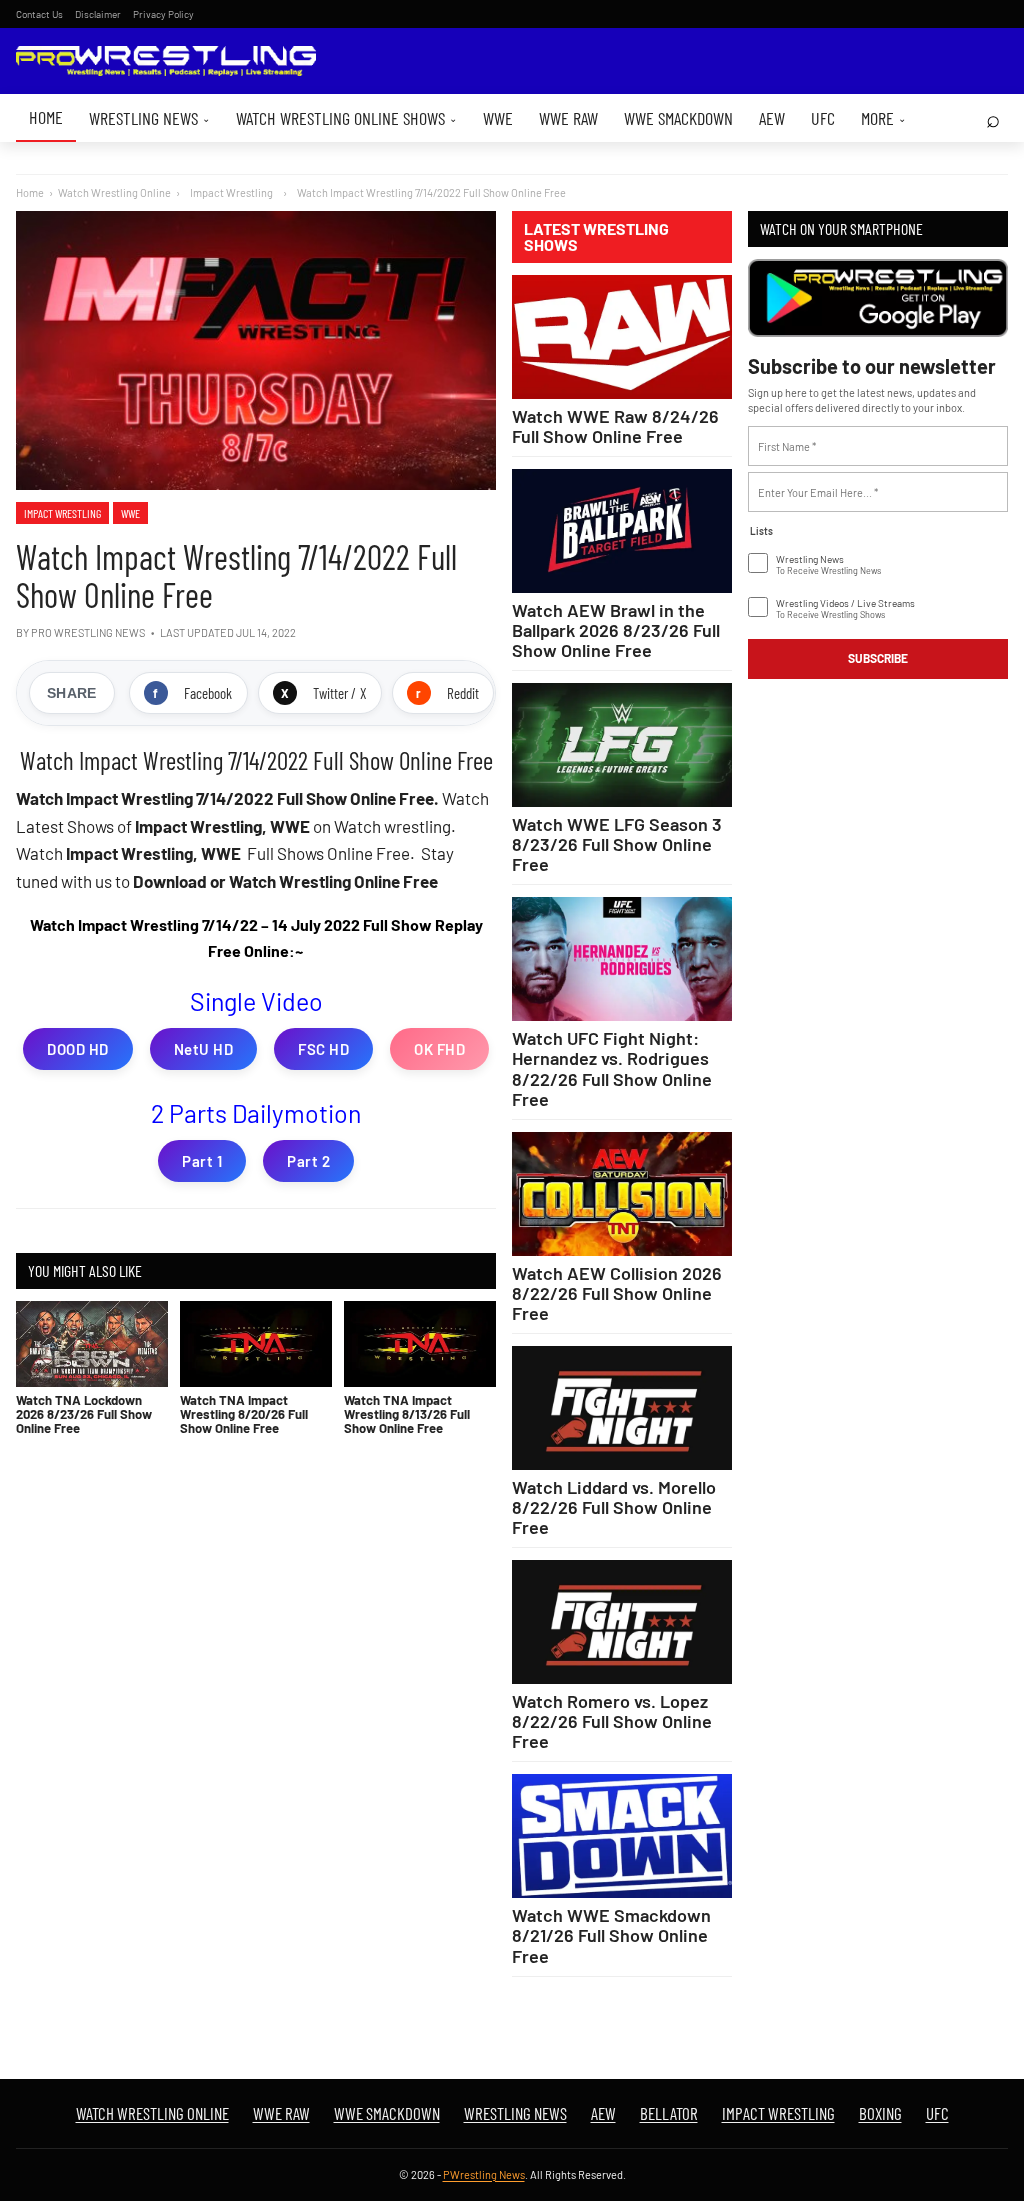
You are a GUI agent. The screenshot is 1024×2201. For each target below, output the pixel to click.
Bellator (669, 2113)
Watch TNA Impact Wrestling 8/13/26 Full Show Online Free (407, 1414)
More (883, 118)
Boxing (880, 2113)
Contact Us (39, 14)
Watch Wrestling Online (114, 192)
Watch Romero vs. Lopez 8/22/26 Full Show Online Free (612, 1721)
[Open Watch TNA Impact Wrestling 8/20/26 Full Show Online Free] (256, 1343)
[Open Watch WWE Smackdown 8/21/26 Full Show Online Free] (622, 1836)
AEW (772, 118)
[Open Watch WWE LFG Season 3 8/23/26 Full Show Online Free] (622, 745)
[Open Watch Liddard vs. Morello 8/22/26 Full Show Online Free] (622, 1408)
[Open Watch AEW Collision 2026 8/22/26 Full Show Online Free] (622, 1194)
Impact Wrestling (62, 513)
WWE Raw (568, 118)
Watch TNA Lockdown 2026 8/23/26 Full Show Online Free (84, 1414)
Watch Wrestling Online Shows (346, 118)
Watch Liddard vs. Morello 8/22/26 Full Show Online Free (614, 1507)
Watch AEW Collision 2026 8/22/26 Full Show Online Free (617, 1293)
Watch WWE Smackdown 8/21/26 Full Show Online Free (611, 1935)
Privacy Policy (163, 14)
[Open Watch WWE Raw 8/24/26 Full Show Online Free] (622, 337)
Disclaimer (98, 14)
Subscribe (878, 658)
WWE (498, 118)
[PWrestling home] (166, 61)
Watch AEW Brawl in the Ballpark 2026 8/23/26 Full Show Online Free (616, 630)
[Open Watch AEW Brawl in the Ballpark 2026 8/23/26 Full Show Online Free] (622, 531)
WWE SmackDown (678, 118)
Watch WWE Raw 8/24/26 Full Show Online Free (615, 426)
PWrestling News (484, 2174)
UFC (823, 118)
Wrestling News (149, 118)
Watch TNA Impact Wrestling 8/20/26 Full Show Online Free (244, 1414)
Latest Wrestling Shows (596, 237)
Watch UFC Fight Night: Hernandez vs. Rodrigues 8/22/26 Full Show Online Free (612, 1068)
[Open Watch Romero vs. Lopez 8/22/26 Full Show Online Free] (622, 1622)
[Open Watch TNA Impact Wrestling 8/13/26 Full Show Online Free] (420, 1343)
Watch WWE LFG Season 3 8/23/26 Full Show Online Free (617, 844)
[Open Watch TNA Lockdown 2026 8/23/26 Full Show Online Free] (92, 1343)
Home (46, 117)
